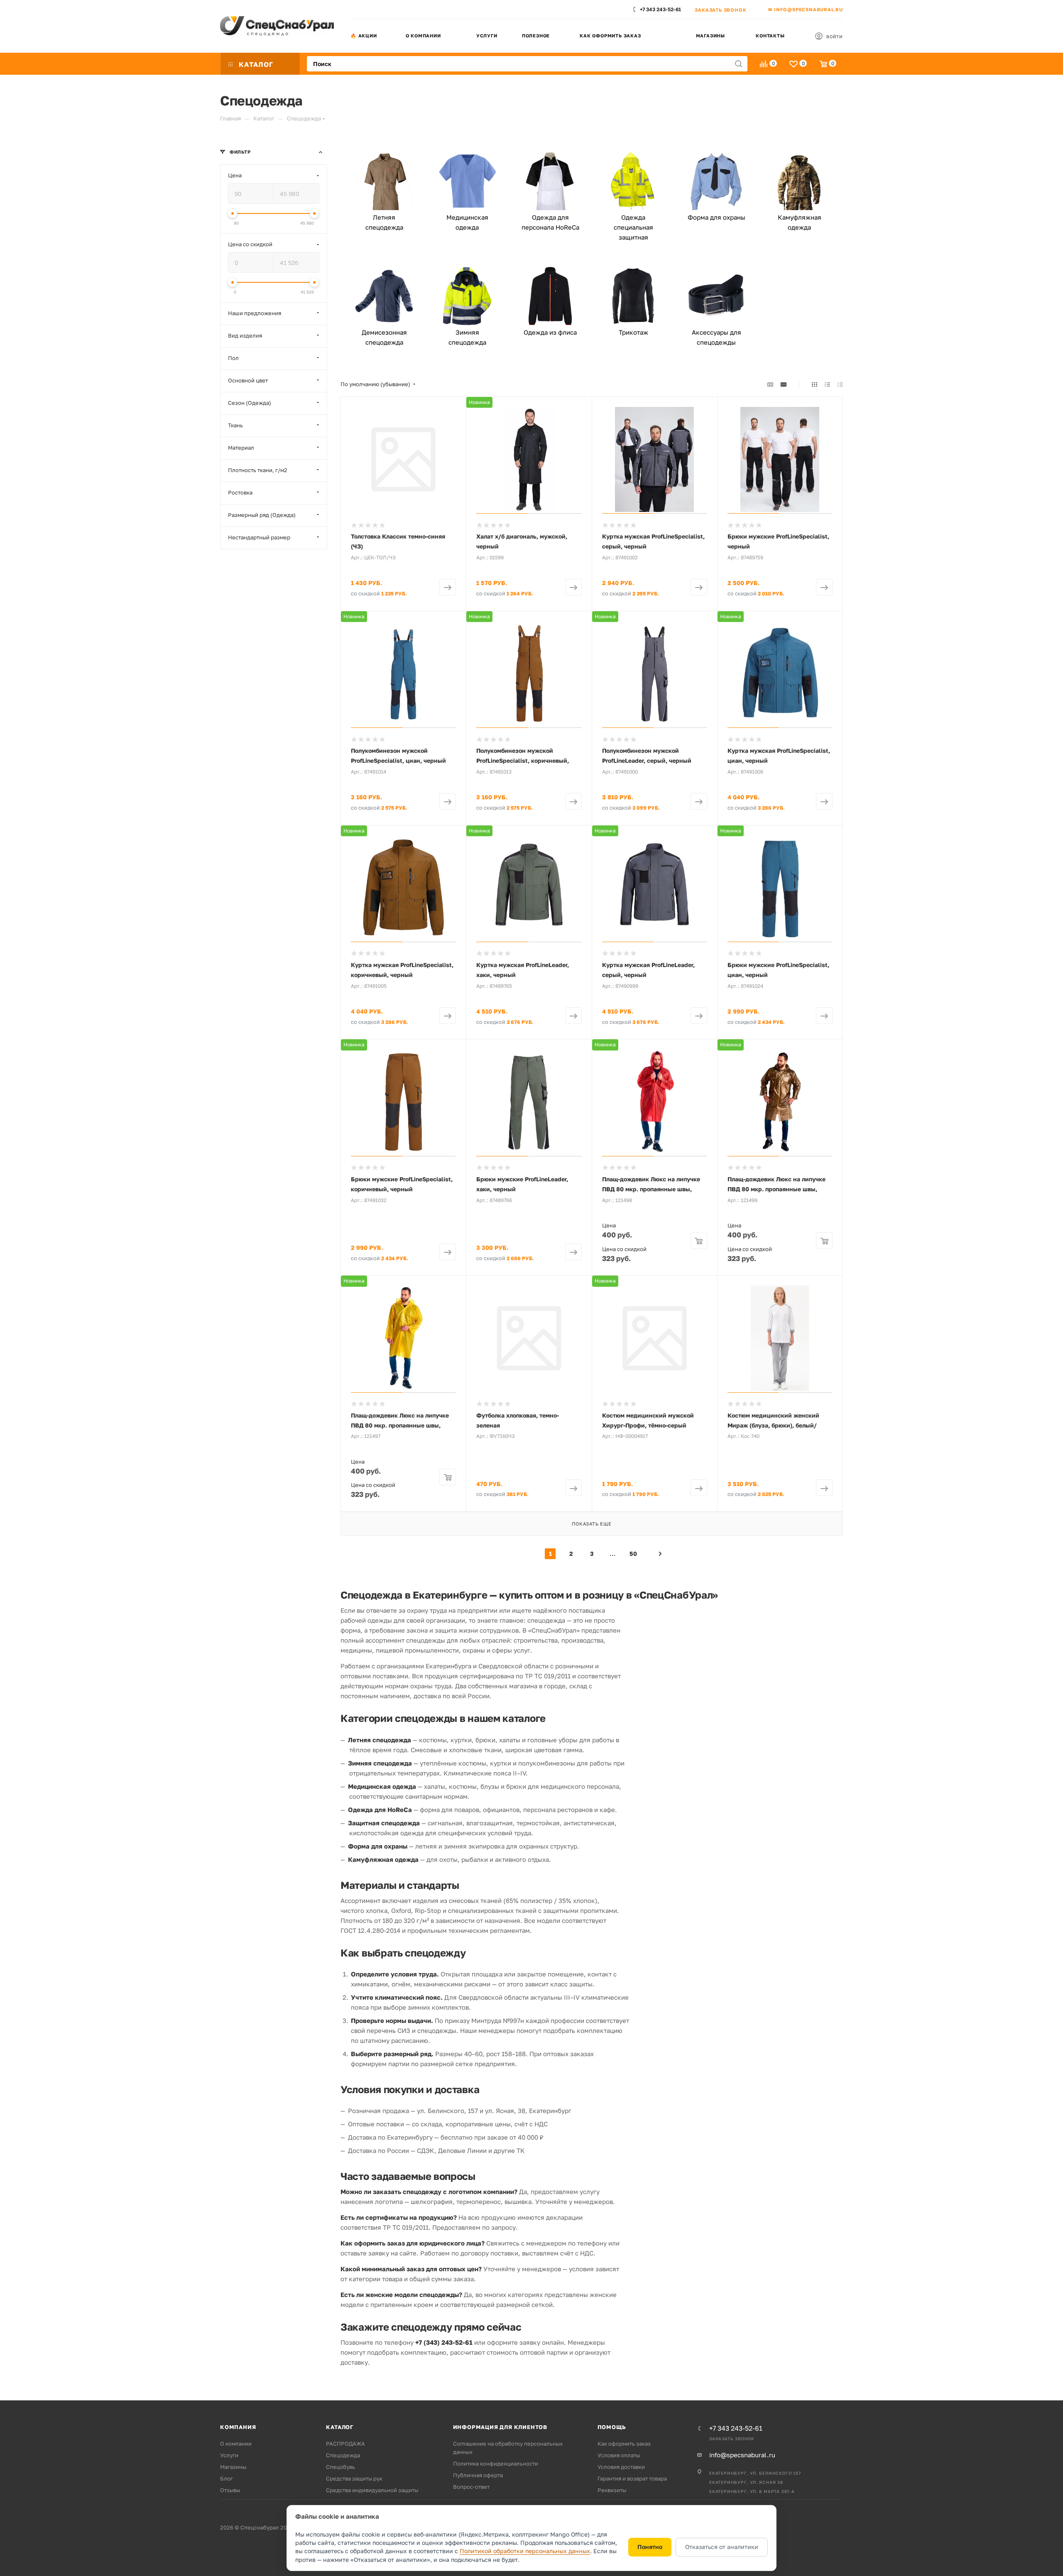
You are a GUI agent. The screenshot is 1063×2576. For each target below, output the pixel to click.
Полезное (536, 36)
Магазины (710, 36)
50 (633, 1554)
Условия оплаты (619, 2455)
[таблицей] (840, 384)
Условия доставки (621, 2467)
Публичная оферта (478, 2475)
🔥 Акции (364, 36)
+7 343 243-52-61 (660, 9)
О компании (423, 36)
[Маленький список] (770, 384)
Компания (238, 2427)
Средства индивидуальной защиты (372, 2490)
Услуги (487, 36)
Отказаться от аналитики (722, 2547)
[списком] (827, 384)
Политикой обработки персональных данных (525, 2551)
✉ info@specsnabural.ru (806, 9)
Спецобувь (340, 2467)
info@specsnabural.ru (742, 2455)
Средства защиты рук (354, 2478)
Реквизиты (612, 2490)
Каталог (340, 2427)
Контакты (770, 36)
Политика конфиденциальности (496, 2463)
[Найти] (738, 64)
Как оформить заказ (610, 36)
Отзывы (230, 2490)
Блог (227, 2478)
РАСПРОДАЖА (345, 2444)
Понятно (650, 2547)
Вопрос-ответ (471, 2487)
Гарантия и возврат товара (632, 2478)
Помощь (612, 2427)
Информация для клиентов (500, 2427)
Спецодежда (343, 2455)
